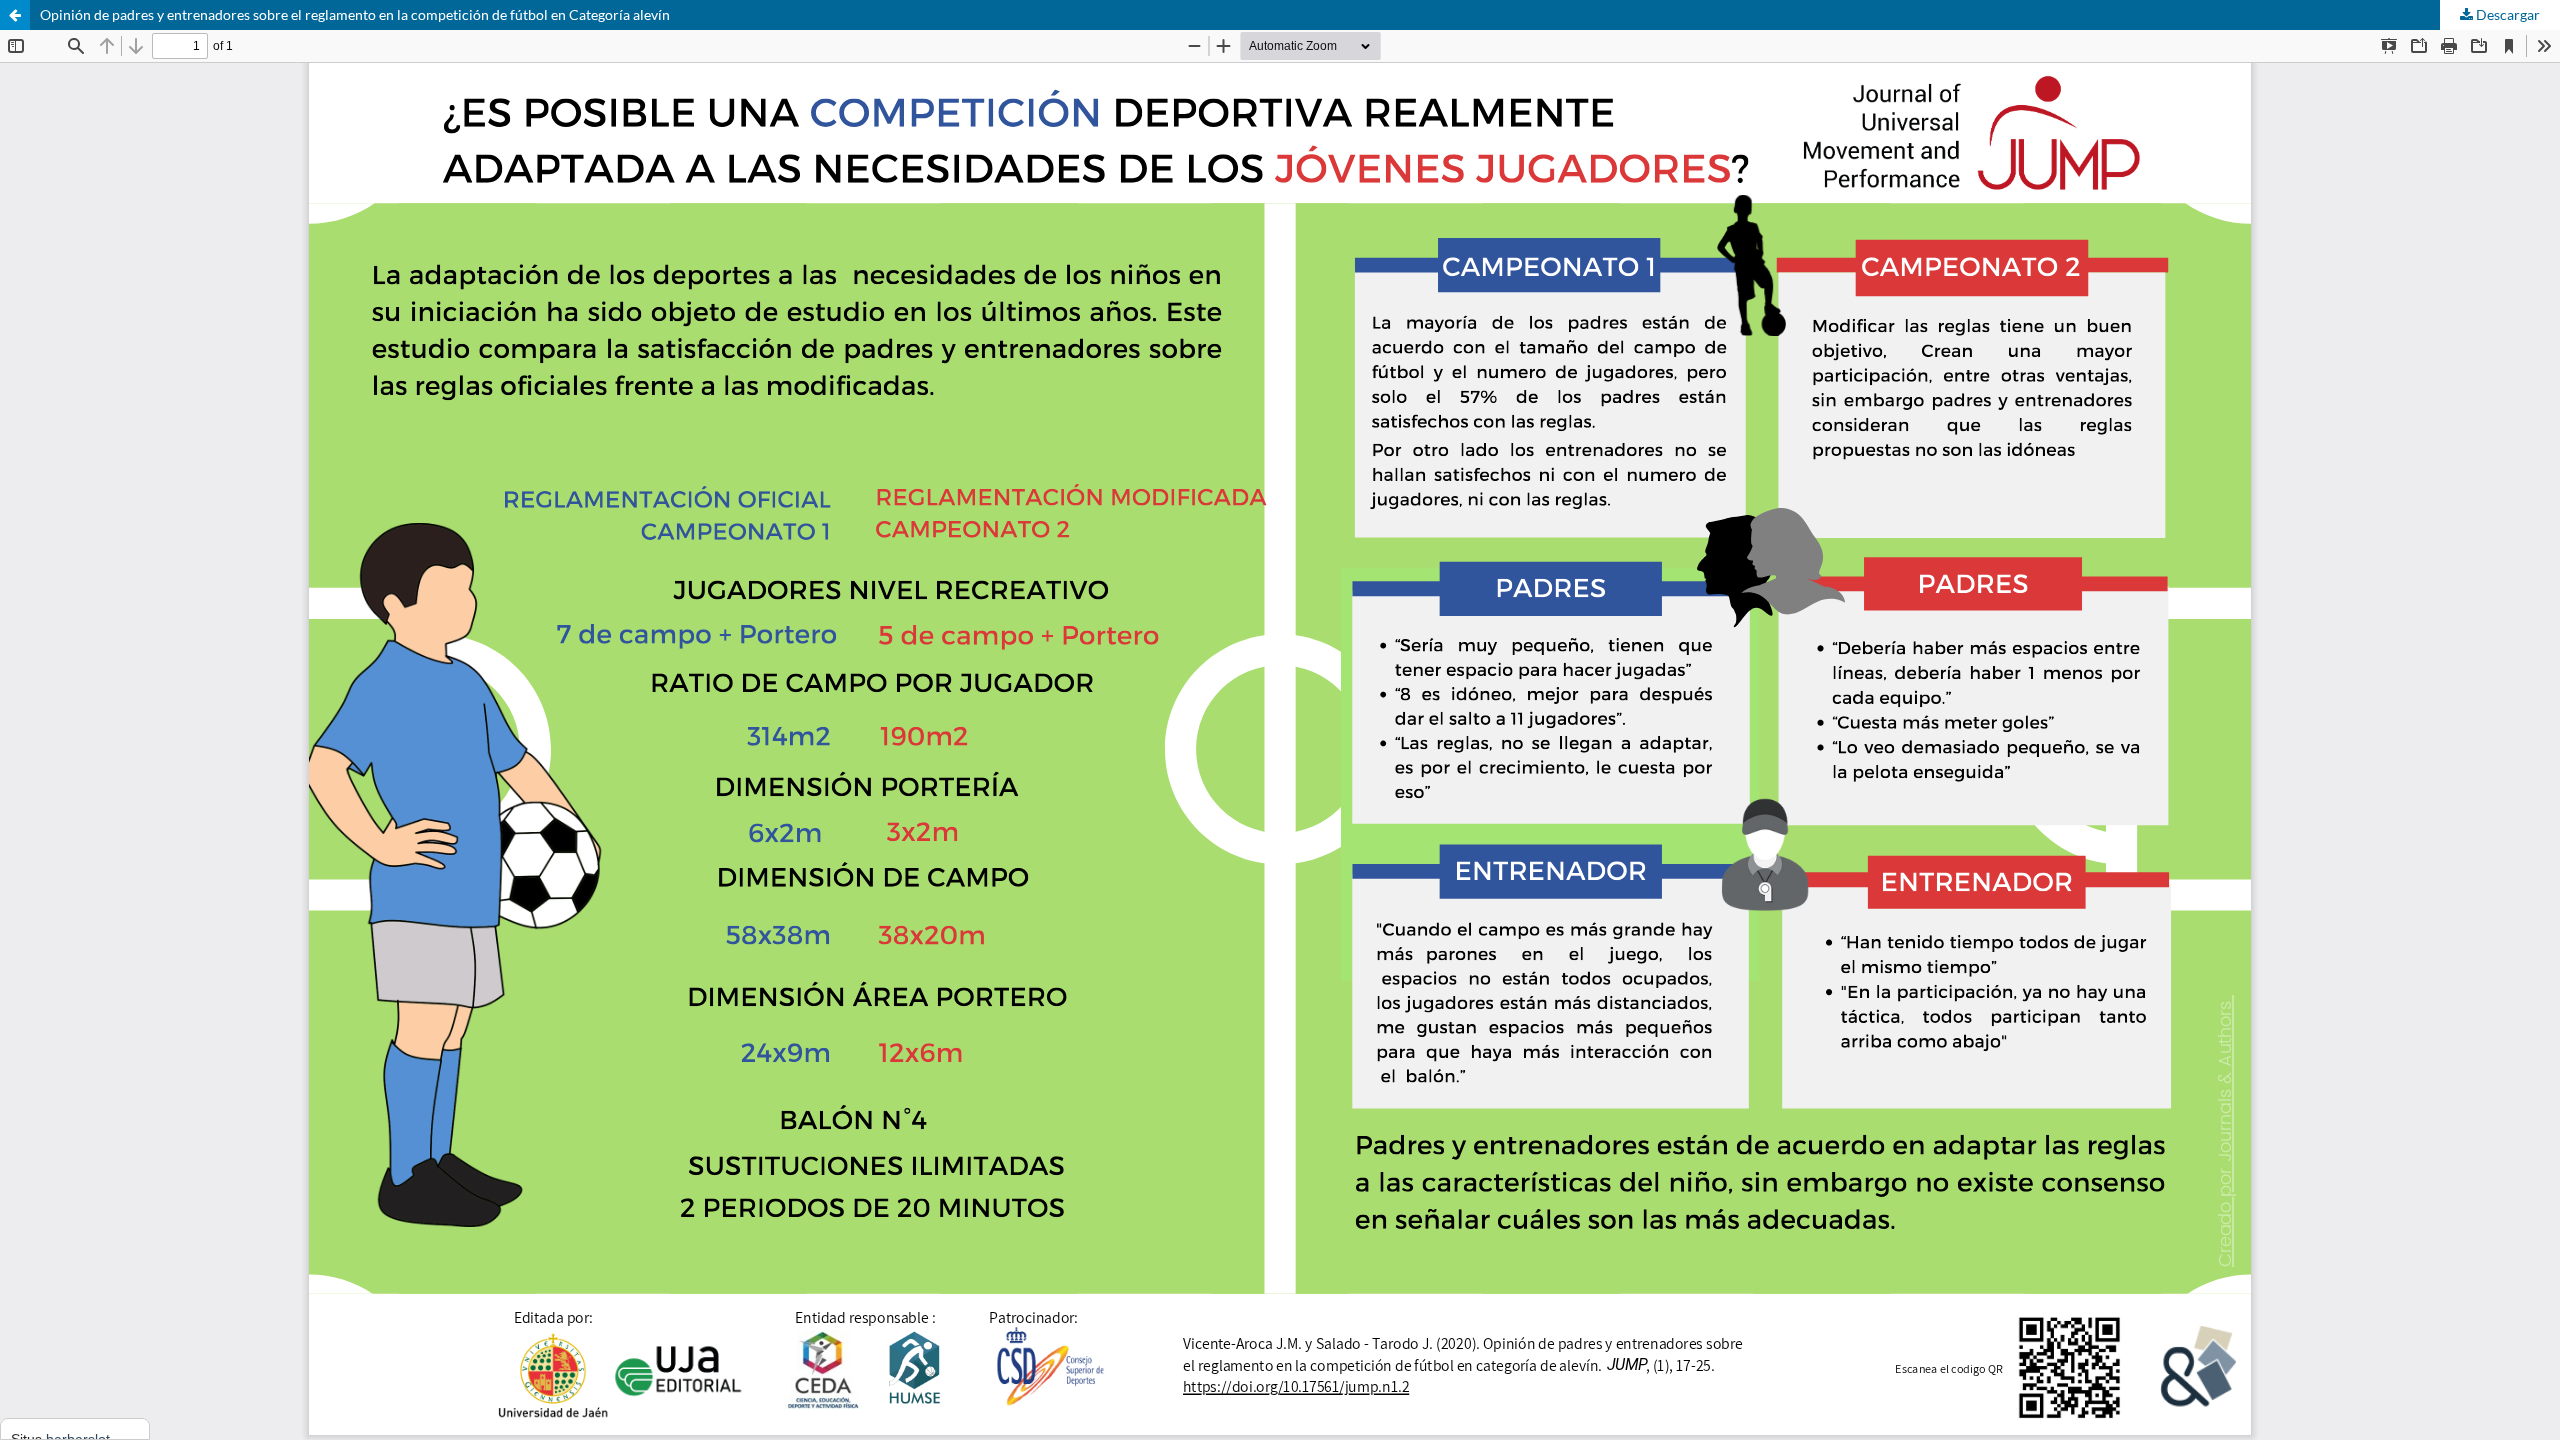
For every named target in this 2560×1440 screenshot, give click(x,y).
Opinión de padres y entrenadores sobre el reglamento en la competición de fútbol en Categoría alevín (355, 14)
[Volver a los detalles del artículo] (15, 15)
